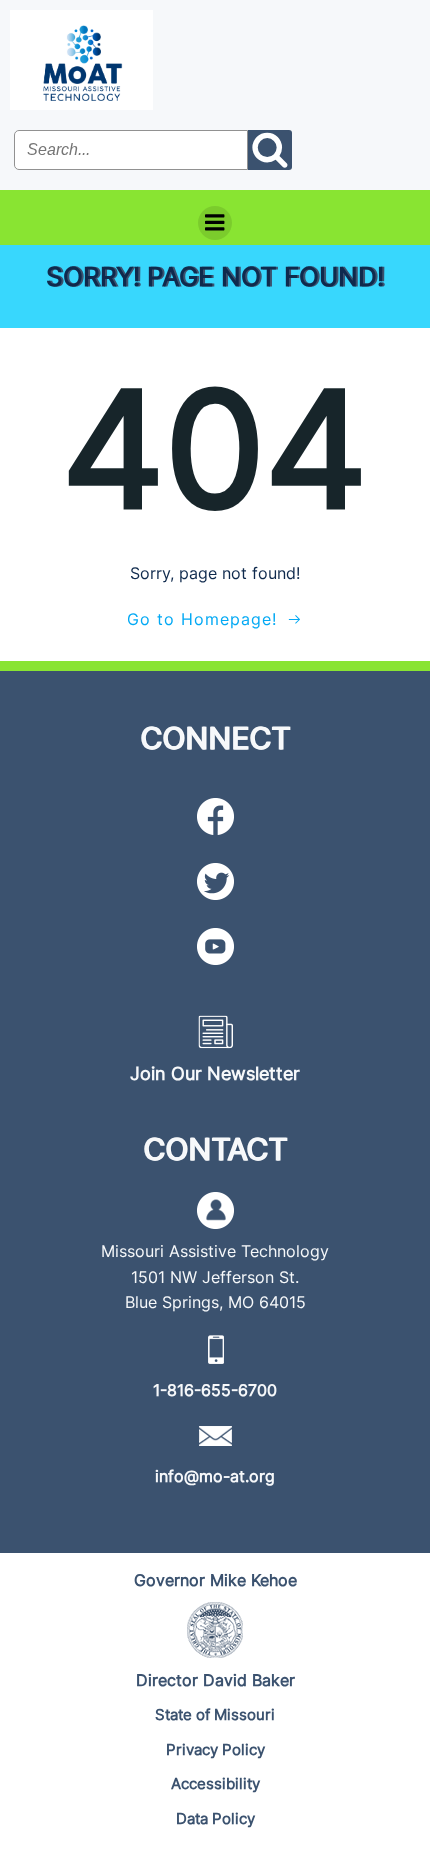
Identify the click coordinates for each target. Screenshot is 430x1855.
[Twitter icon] (215, 881)
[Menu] (215, 223)
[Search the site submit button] (270, 150)
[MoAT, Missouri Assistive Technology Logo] (81, 60)
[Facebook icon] (215, 816)
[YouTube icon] (215, 946)
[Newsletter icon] (215, 1031)
